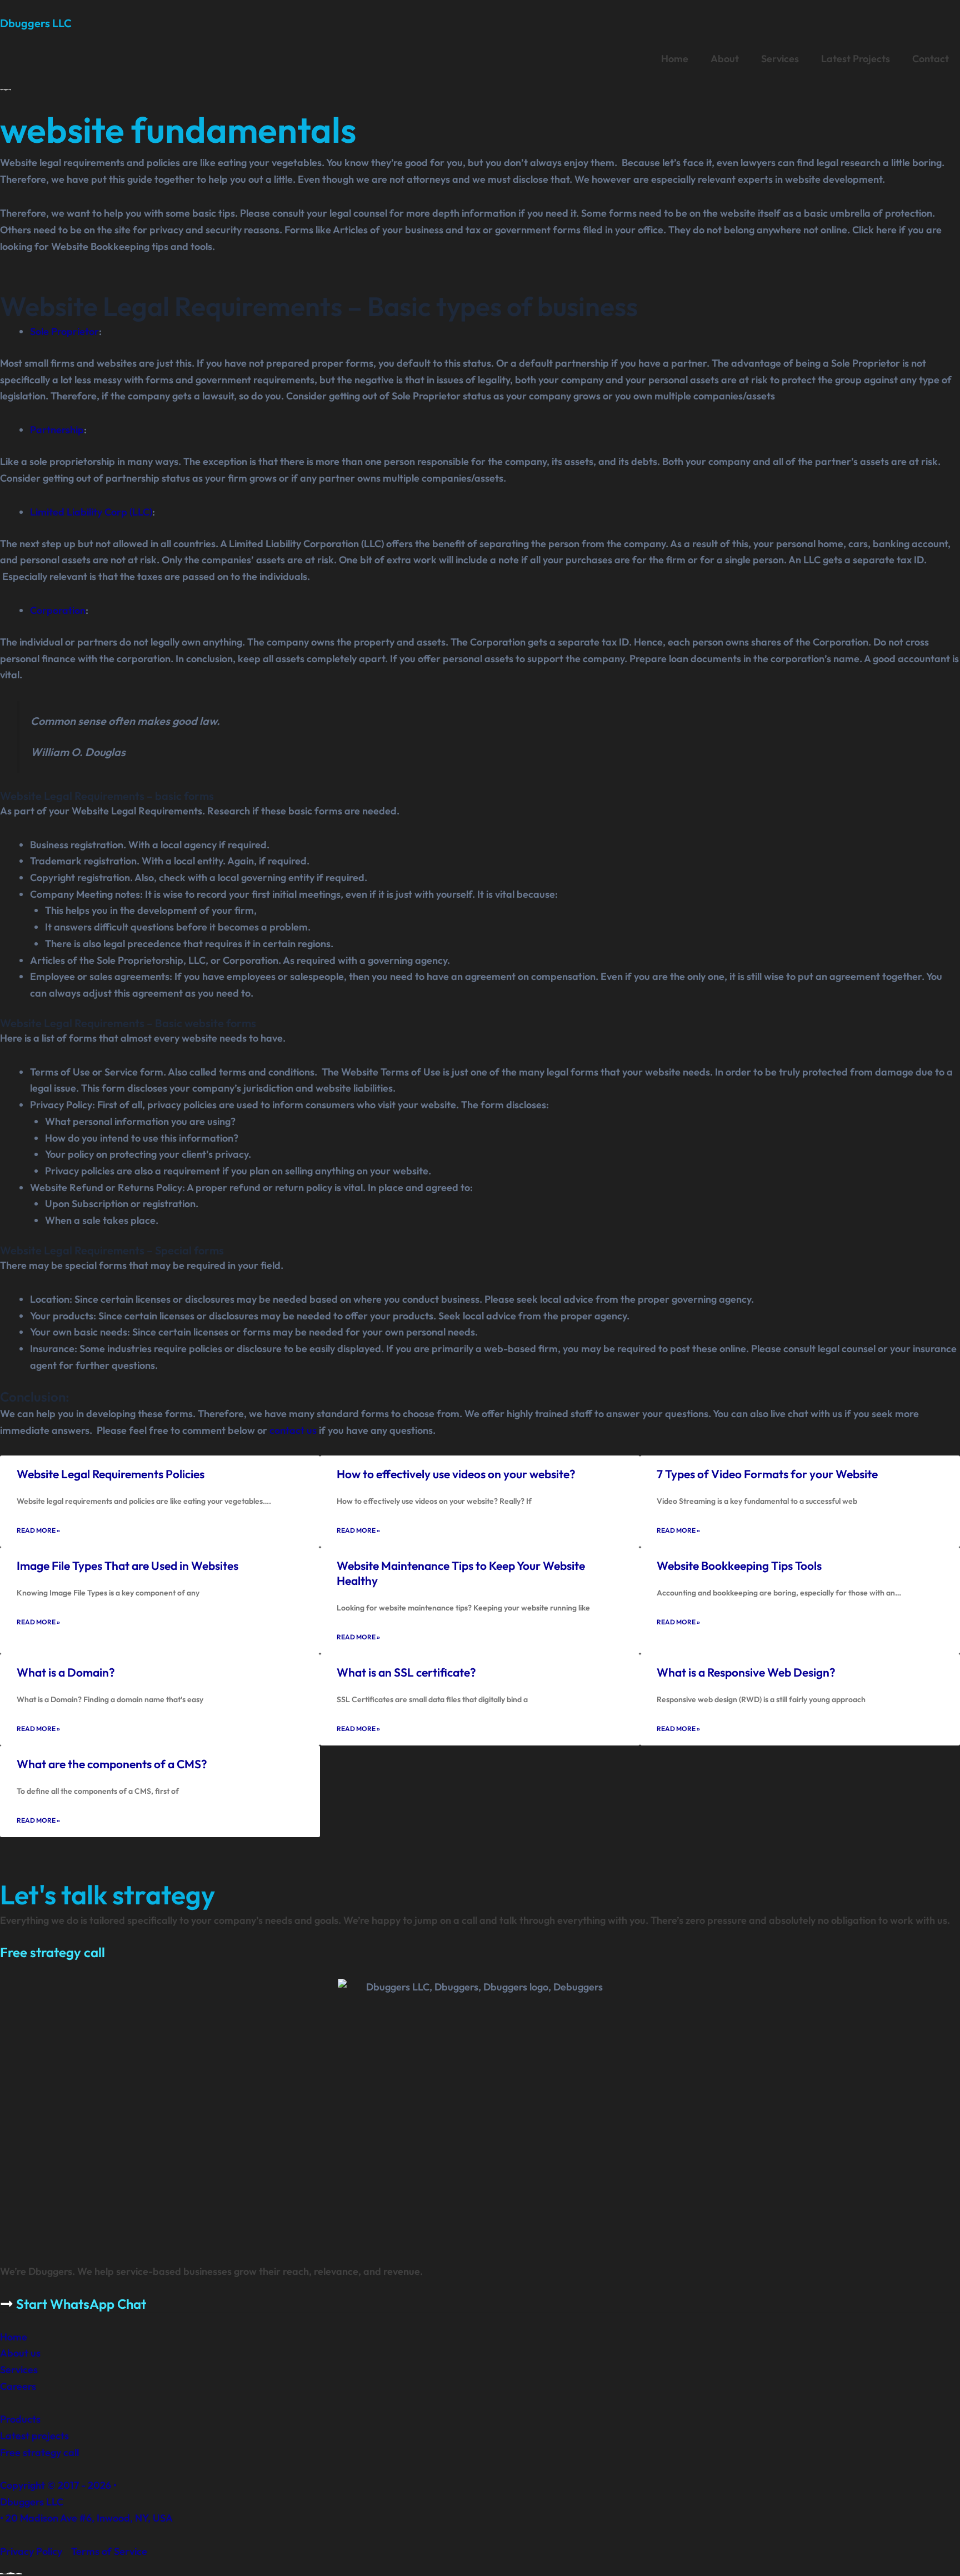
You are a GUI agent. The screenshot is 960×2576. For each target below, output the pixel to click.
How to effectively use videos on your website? (456, 1474)
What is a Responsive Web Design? (746, 1672)
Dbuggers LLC (36, 23)
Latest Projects (856, 59)
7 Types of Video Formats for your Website (767, 1474)
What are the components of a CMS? (112, 1764)
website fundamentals (178, 130)
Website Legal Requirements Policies (111, 1474)
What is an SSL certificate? (406, 1672)
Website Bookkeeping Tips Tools (739, 1565)
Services (780, 59)
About (725, 59)
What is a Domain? (66, 1672)
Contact (931, 59)
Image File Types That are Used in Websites (127, 1565)
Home (675, 59)
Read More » (38, 1530)
